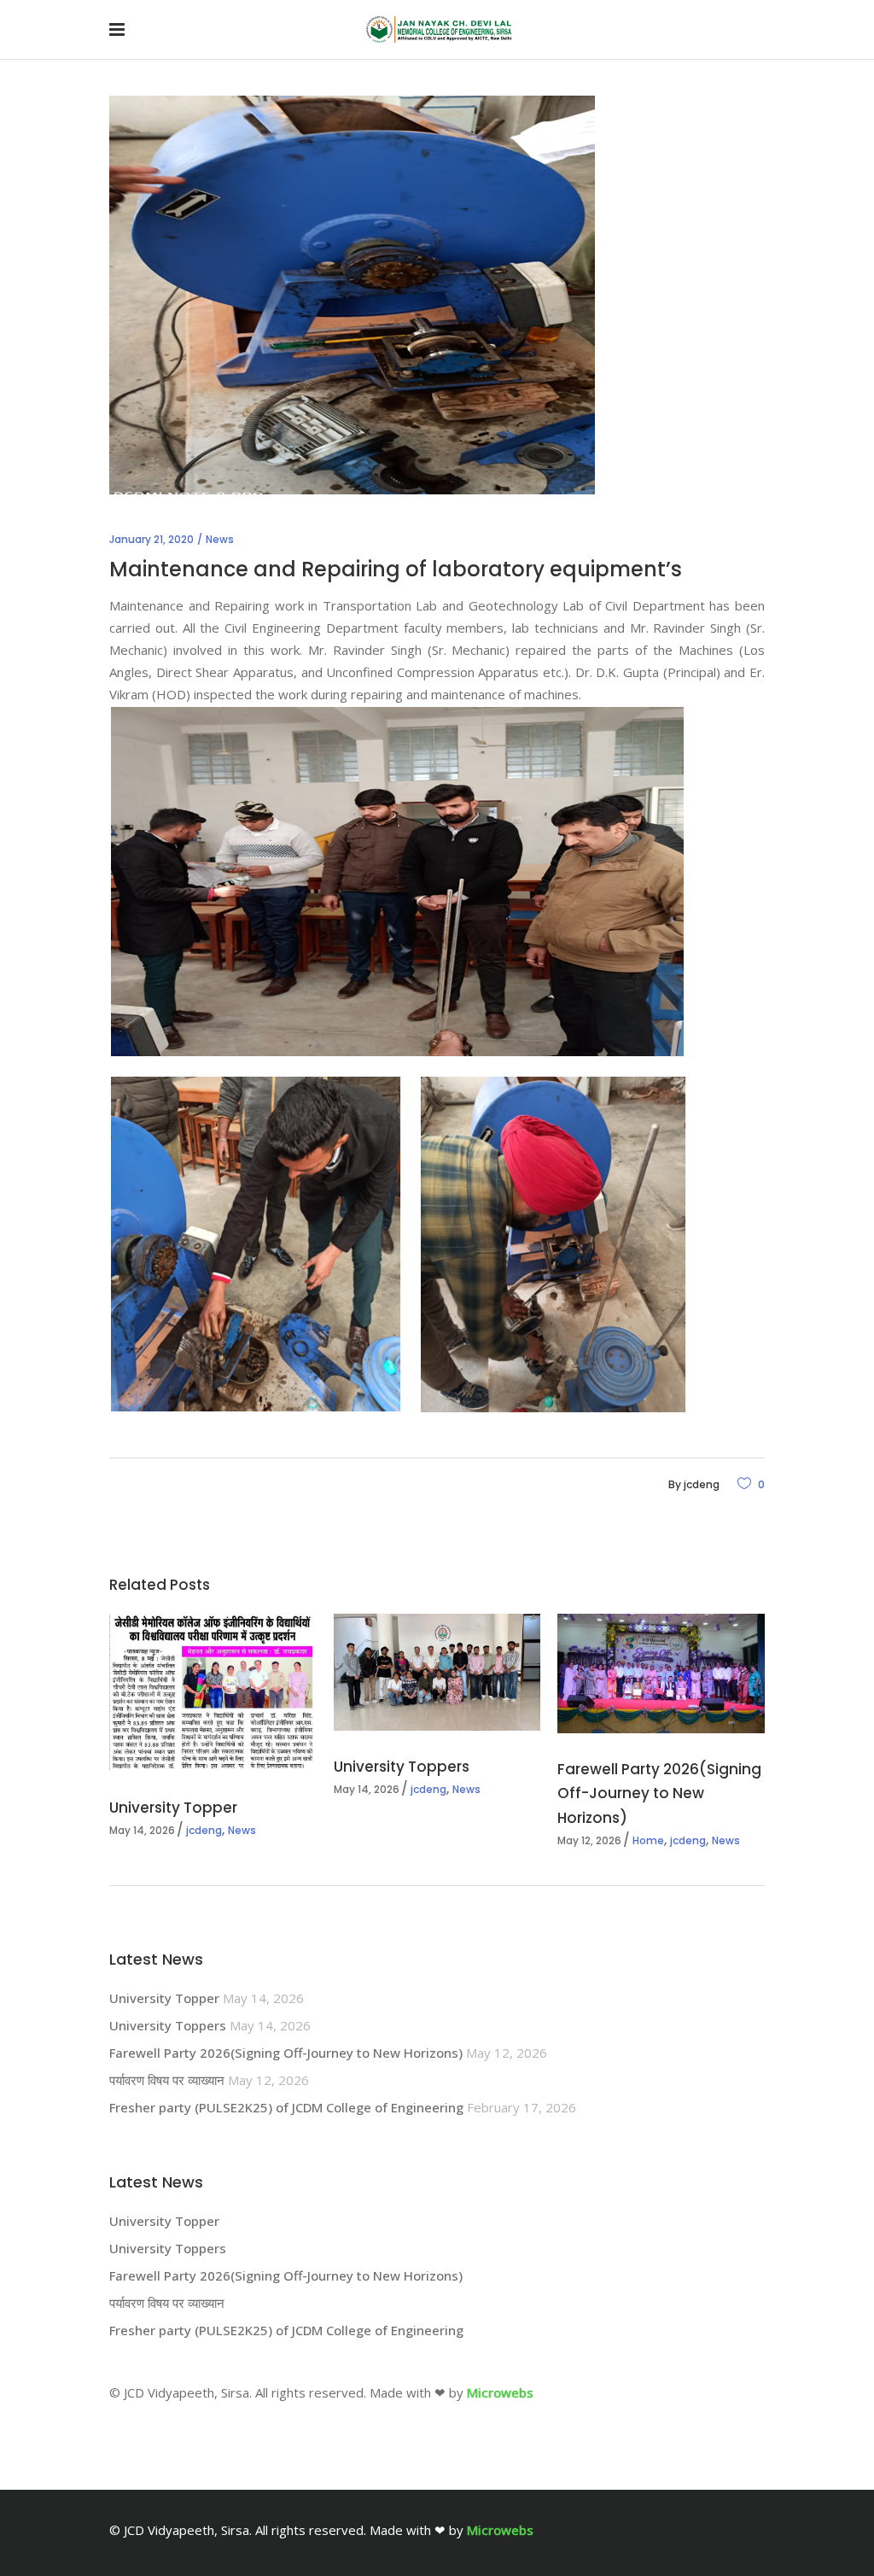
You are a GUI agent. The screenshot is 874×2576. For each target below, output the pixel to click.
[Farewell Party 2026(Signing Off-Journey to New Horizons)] (661, 1674)
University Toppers (402, 1767)
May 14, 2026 (142, 1830)
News (220, 539)
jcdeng (702, 1484)
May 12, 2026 (589, 1840)
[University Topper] (213, 1693)
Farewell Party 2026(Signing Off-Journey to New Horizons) (659, 1793)
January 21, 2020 (151, 539)
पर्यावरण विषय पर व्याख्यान (167, 2080)
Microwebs (500, 2392)
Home (648, 1840)
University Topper (173, 1808)
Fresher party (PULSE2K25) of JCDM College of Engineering (286, 2107)
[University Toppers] (437, 1672)
